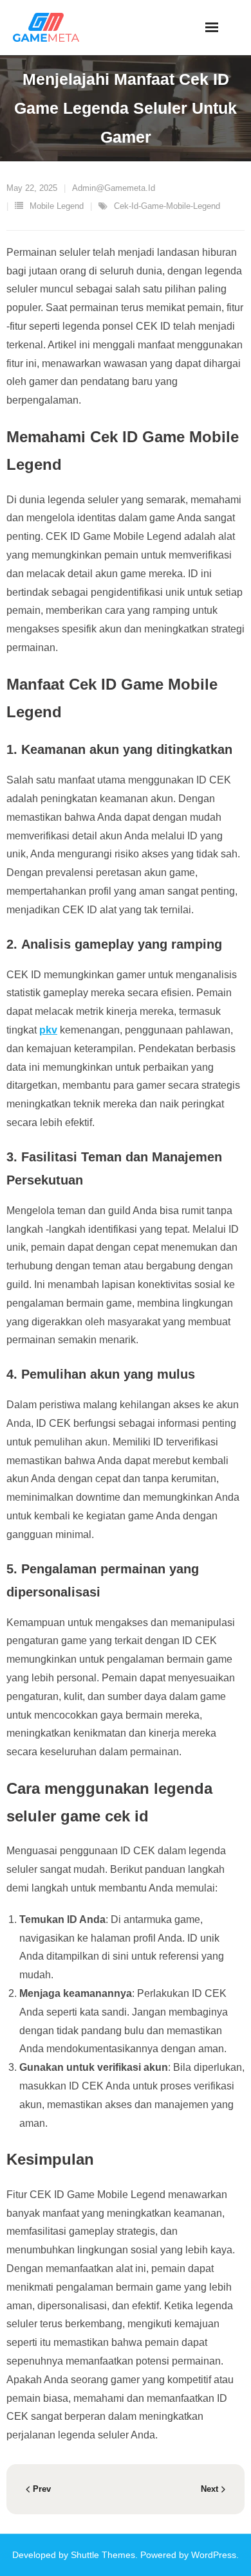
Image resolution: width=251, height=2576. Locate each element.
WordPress (214, 2555)
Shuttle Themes (103, 2555)
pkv (48, 1030)
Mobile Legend (57, 206)
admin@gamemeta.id (114, 188)
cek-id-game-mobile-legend (167, 206)
